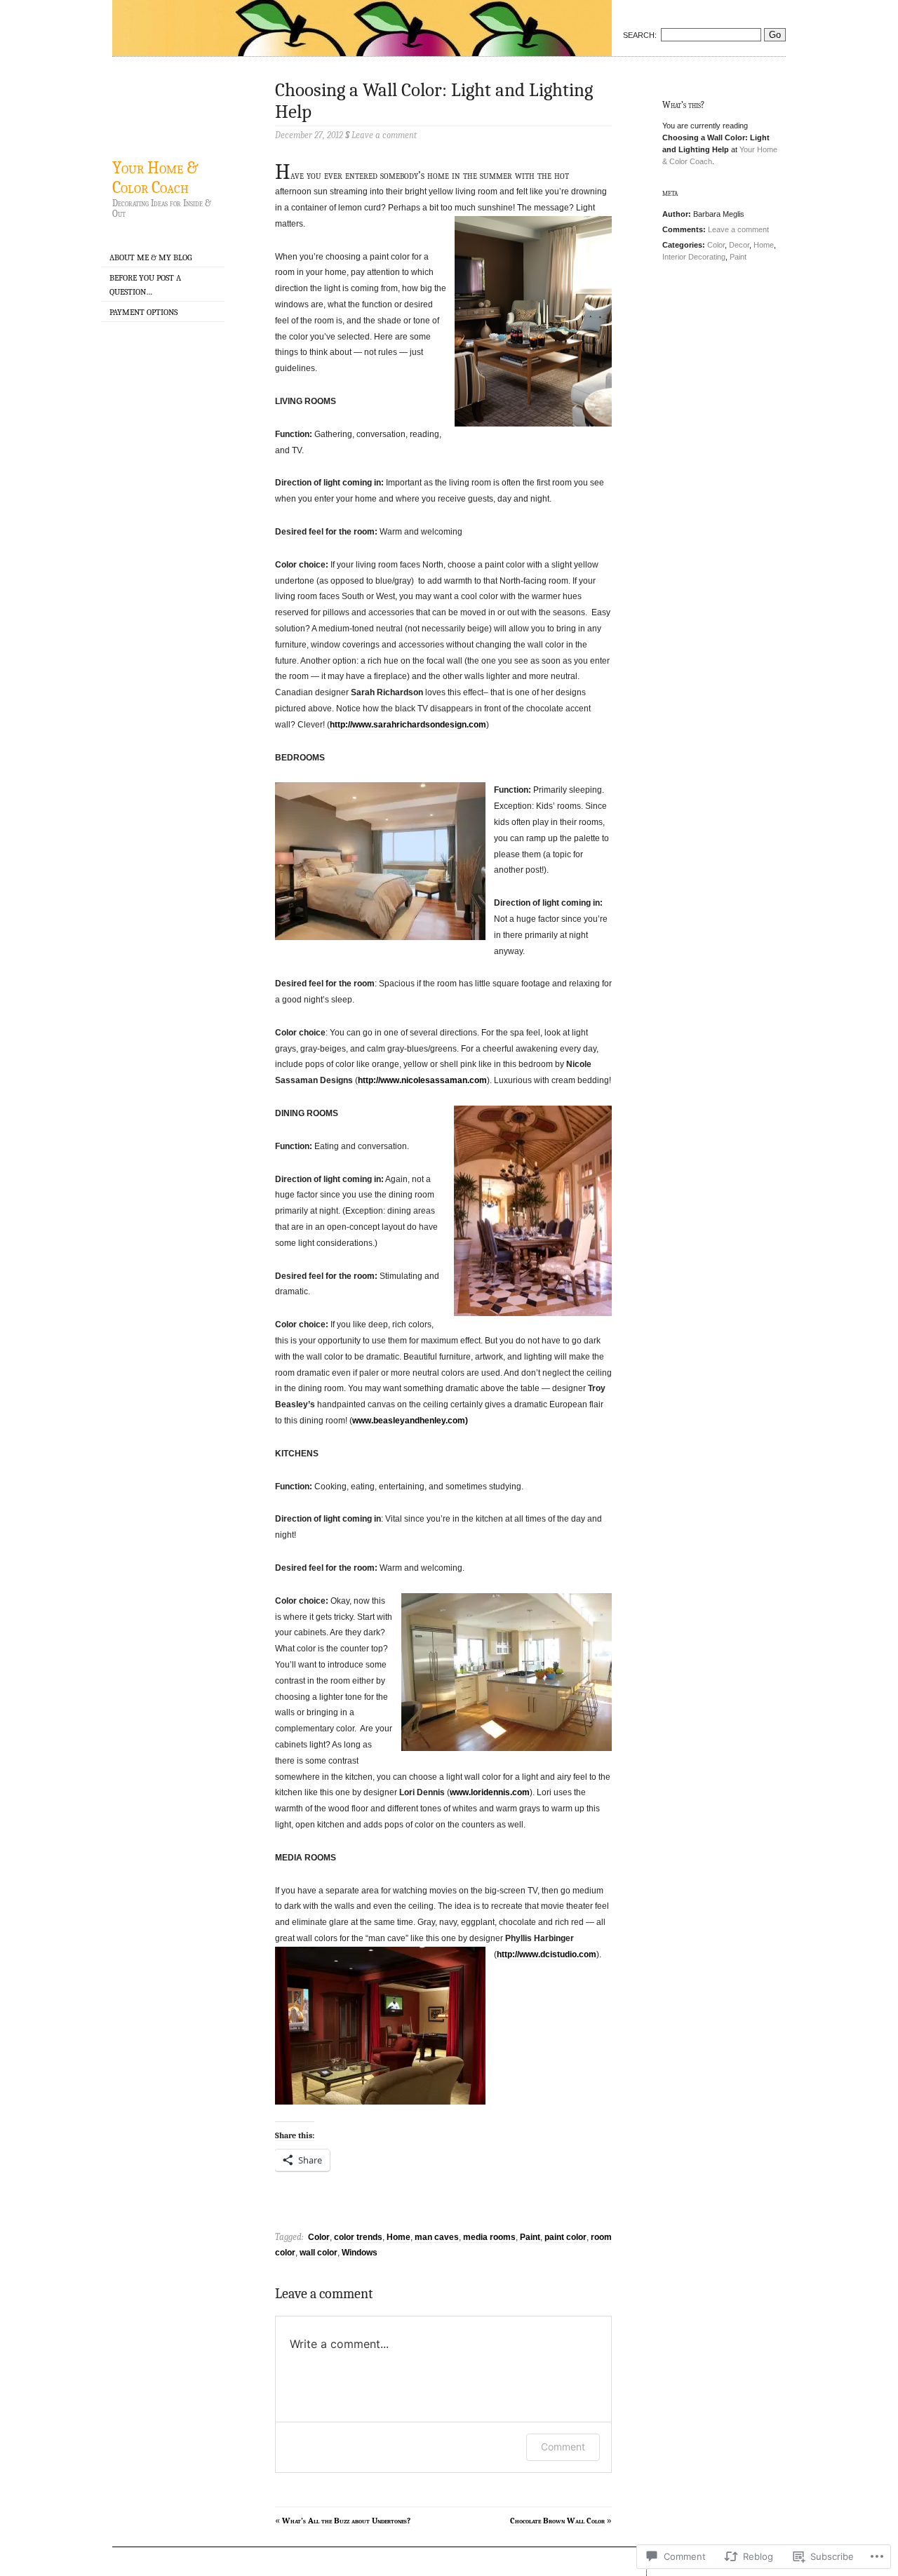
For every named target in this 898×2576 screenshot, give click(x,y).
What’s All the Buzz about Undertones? (346, 2521)
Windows (360, 2253)
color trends (358, 2237)
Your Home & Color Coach (155, 177)
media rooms (489, 2237)
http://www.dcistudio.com (547, 1954)
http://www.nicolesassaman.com (422, 1080)
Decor (739, 245)
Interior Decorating (694, 257)
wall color (319, 2253)
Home (398, 2237)
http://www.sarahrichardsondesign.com (408, 725)
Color (319, 2237)
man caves (437, 2237)
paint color (565, 2237)
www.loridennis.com (490, 1792)
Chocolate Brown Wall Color (557, 2521)
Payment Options (143, 312)
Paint (530, 2237)
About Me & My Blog (150, 257)
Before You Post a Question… (145, 284)
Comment (563, 2447)
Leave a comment (738, 229)
